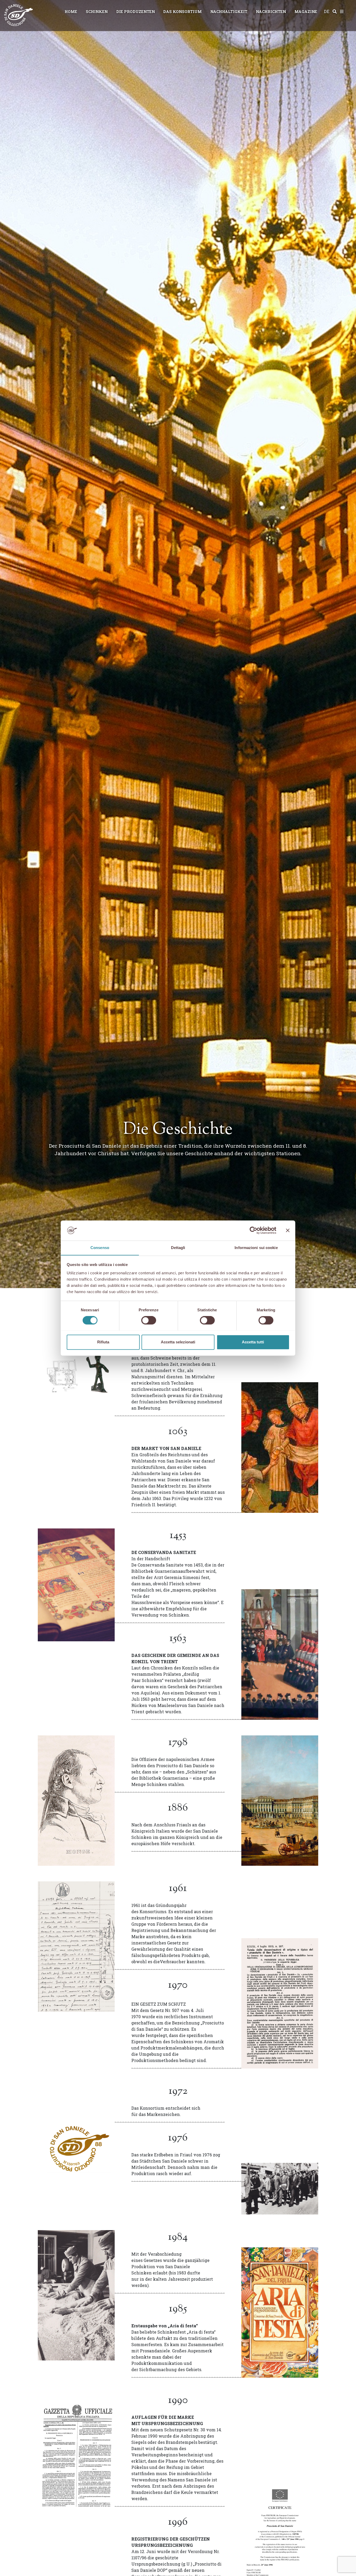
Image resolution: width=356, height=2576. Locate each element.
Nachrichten (271, 12)
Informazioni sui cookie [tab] (256, 1248)
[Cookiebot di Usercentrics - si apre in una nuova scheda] (253, 1230)
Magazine (306, 12)
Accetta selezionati (178, 1342)
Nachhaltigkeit (229, 12)
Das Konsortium (182, 12)
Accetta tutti (253, 1342)
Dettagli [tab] (178, 1248)
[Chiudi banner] (288, 1230)
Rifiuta (103, 1342)
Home (71, 12)
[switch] (149, 1320)
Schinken (97, 12)
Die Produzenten (136, 12)
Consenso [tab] (100, 1248)
